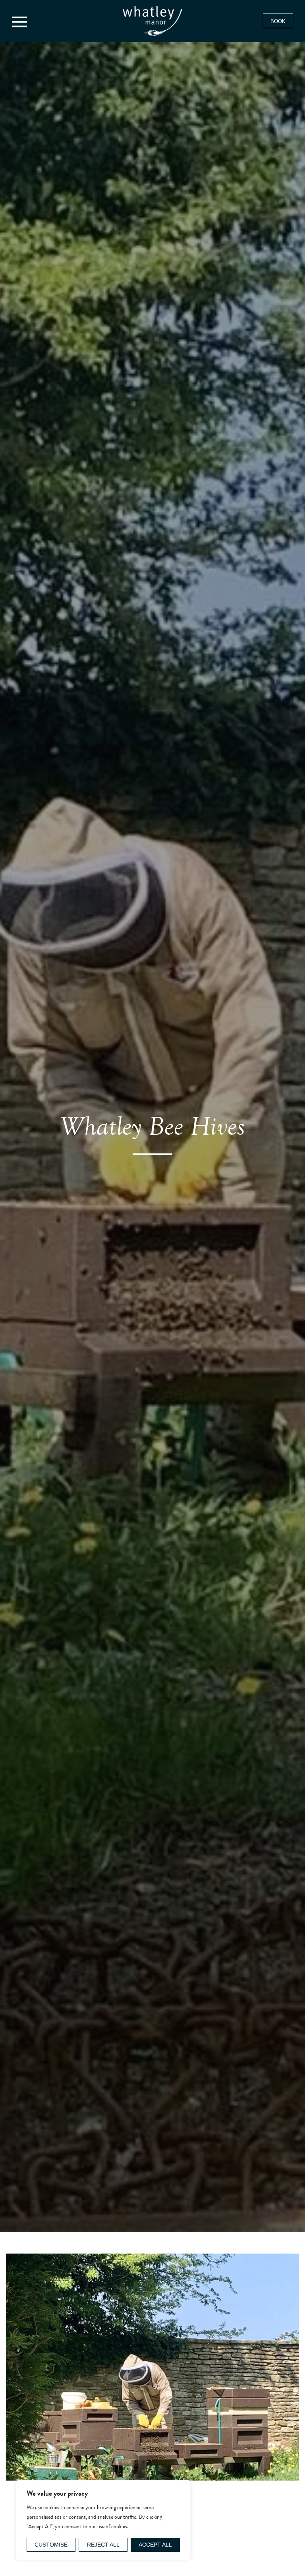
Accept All (155, 2545)
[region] (103, 2520)
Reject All (103, 2545)
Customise (51, 2545)
